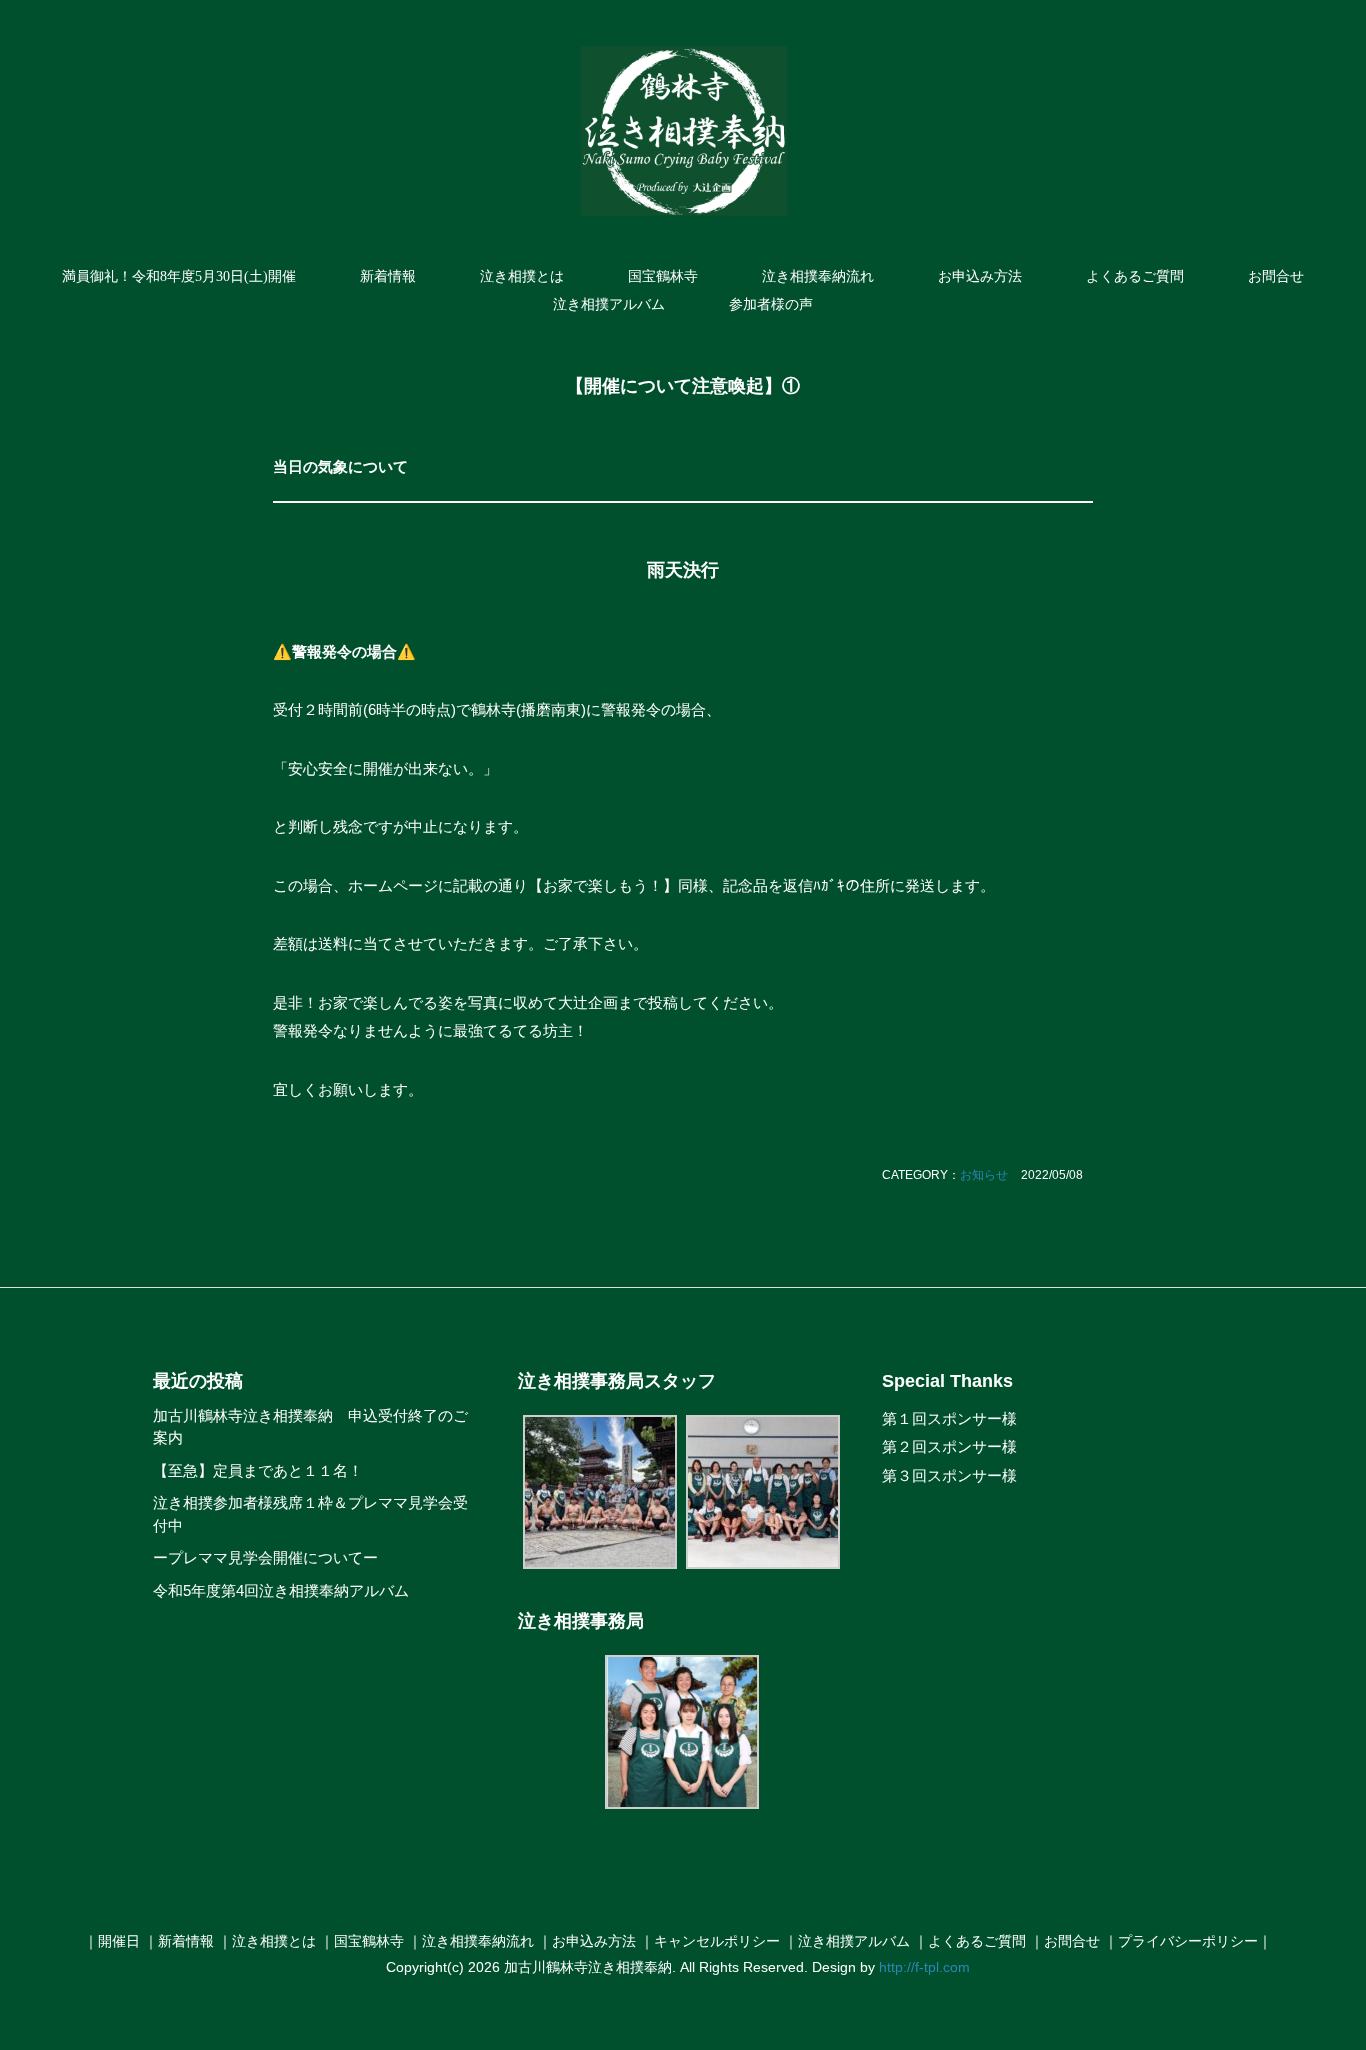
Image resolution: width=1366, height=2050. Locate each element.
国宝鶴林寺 (663, 276)
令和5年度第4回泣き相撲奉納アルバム (281, 1590)
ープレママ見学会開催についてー (265, 1557)
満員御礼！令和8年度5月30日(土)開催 (179, 276)
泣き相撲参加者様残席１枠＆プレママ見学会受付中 (310, 1514)
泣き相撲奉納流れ (818, 276)
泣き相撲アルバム (609, 304)
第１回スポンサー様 (949, 1418)
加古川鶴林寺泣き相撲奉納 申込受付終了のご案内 (310, 1427)
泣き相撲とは (522, 276)
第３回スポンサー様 (949, 1475)
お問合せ (1276, 276)
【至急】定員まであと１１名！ (258, 1470)
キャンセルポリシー (717, 1941)
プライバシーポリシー (1188, 1941)
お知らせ (984, 1175)
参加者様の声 (771, 304)
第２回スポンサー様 (949, 1446)
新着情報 (388, 276)
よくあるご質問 (1135, 276)
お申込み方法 (980, 276)
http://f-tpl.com (924, 1967)
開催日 (119, 1941)
